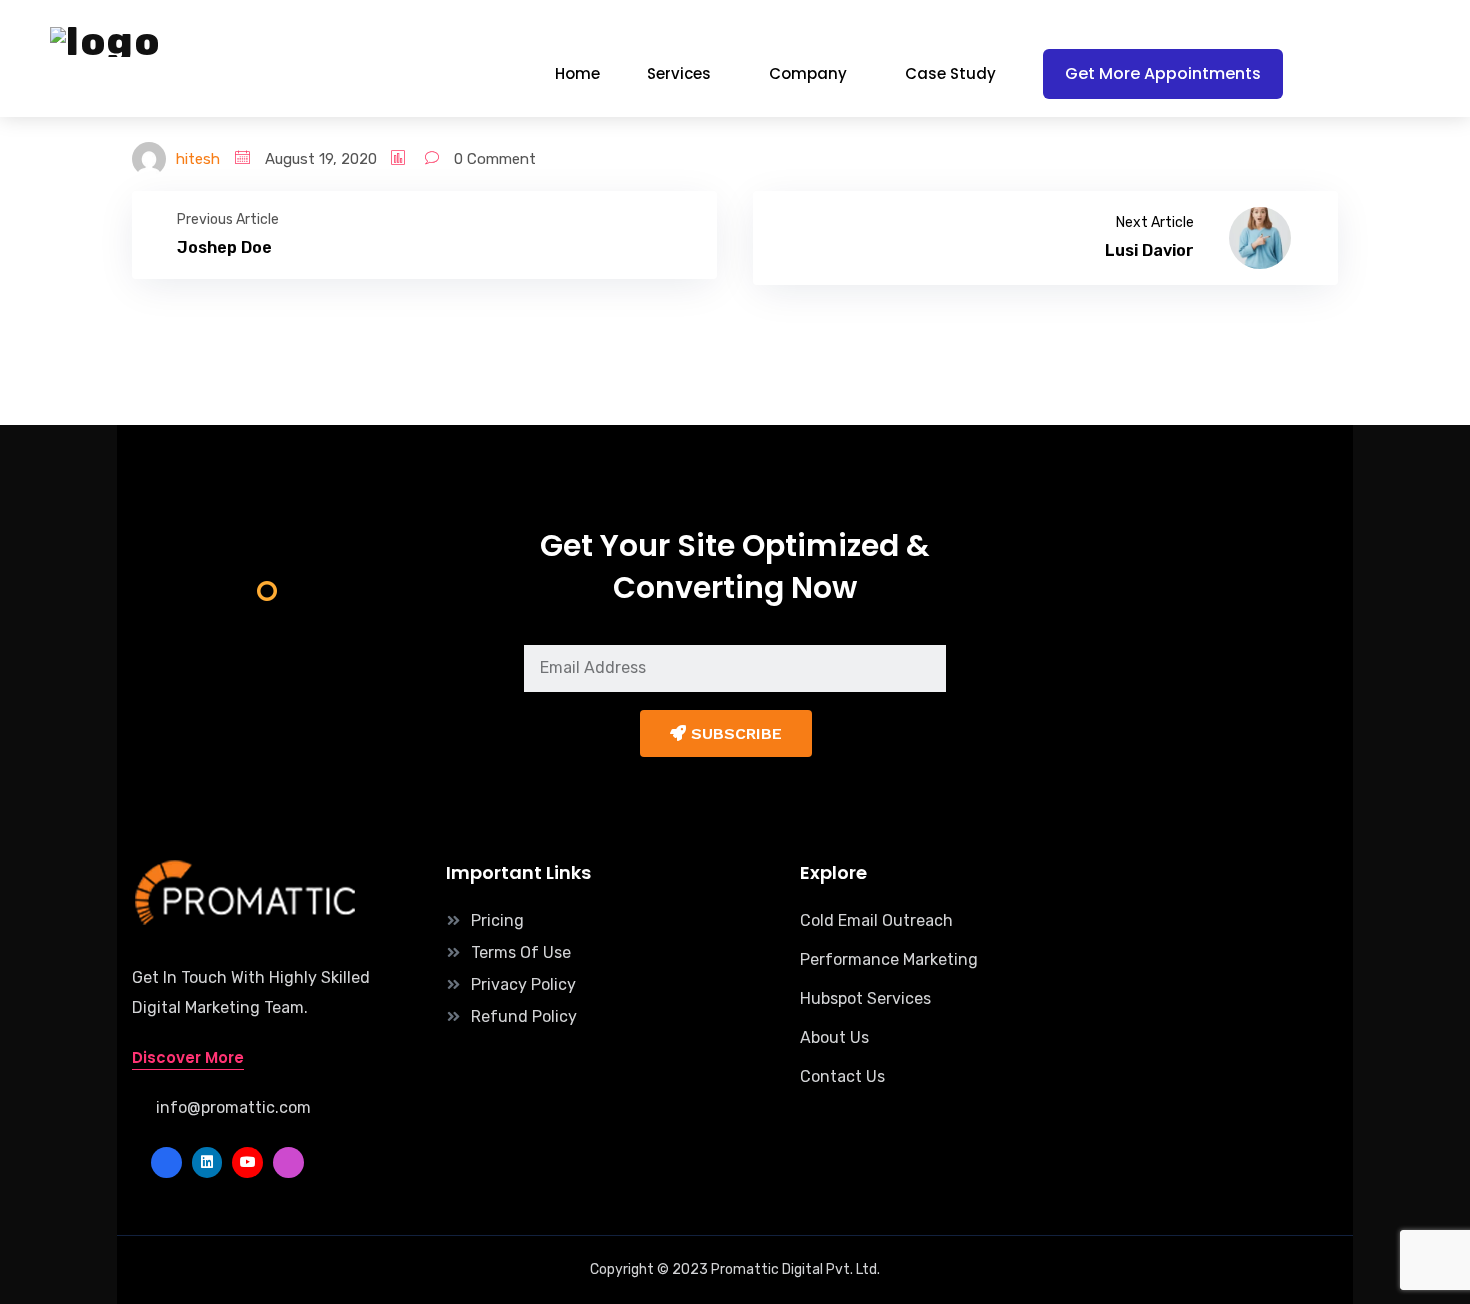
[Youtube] (247, 1162)
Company (808, 73)
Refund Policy (524, 1016)
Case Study (950, 73)
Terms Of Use (521, 952)
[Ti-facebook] (166, 1162)
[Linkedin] (207, 1162)
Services (679, 73)
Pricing (497, 920)
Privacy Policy (523, 984)
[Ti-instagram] (288, 1162)
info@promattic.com (233, 1107)
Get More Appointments (1163, 73)
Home (577, 73)
